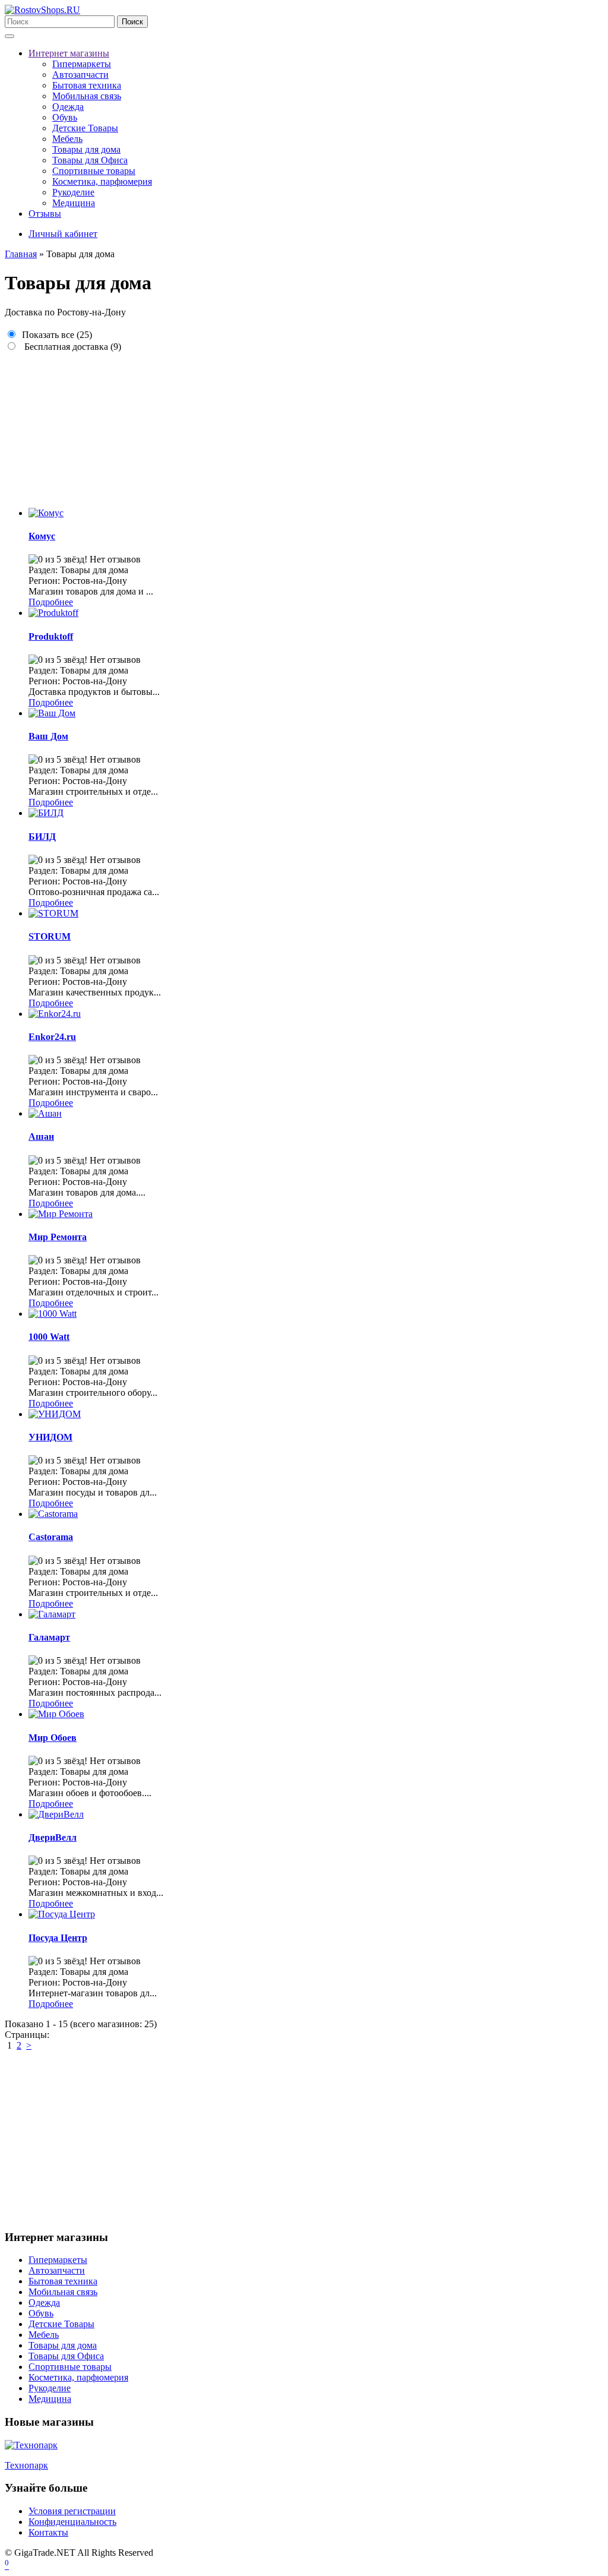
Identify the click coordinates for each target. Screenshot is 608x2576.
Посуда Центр (58, 1938)
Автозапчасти (80, 75)
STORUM (50, 936)
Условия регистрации (72, 2511)
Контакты (48, 2532)
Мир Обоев (53, 1738)
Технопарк (26, 2465)
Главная (21, 254)
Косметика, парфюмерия (102, 181)
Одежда (68, 107)
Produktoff (51, 636)
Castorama (51, 1537)
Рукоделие (73, 192)
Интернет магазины (69, 53)
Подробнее (51, 602)
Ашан (41, 1137)
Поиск (132, 22)
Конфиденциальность (72, 2522)
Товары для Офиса (90, 160)
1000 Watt (49, 1337)
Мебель (67, 139)
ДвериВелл (53, 1837)
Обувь (65, 117)
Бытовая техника (87, 85)
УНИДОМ (50, 1437)
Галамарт (49, 1637)
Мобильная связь (87, 96)
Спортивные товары (94, 171)
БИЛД (42, 837)
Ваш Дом (48, 736)
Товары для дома (86, 149)
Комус (42, 536)
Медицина (74, 203)
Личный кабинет (63, 234)
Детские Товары (85, 128)
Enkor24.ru (52, 1037)
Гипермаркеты (82, 64)
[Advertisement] (304, 425)
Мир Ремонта (58, 1237)
